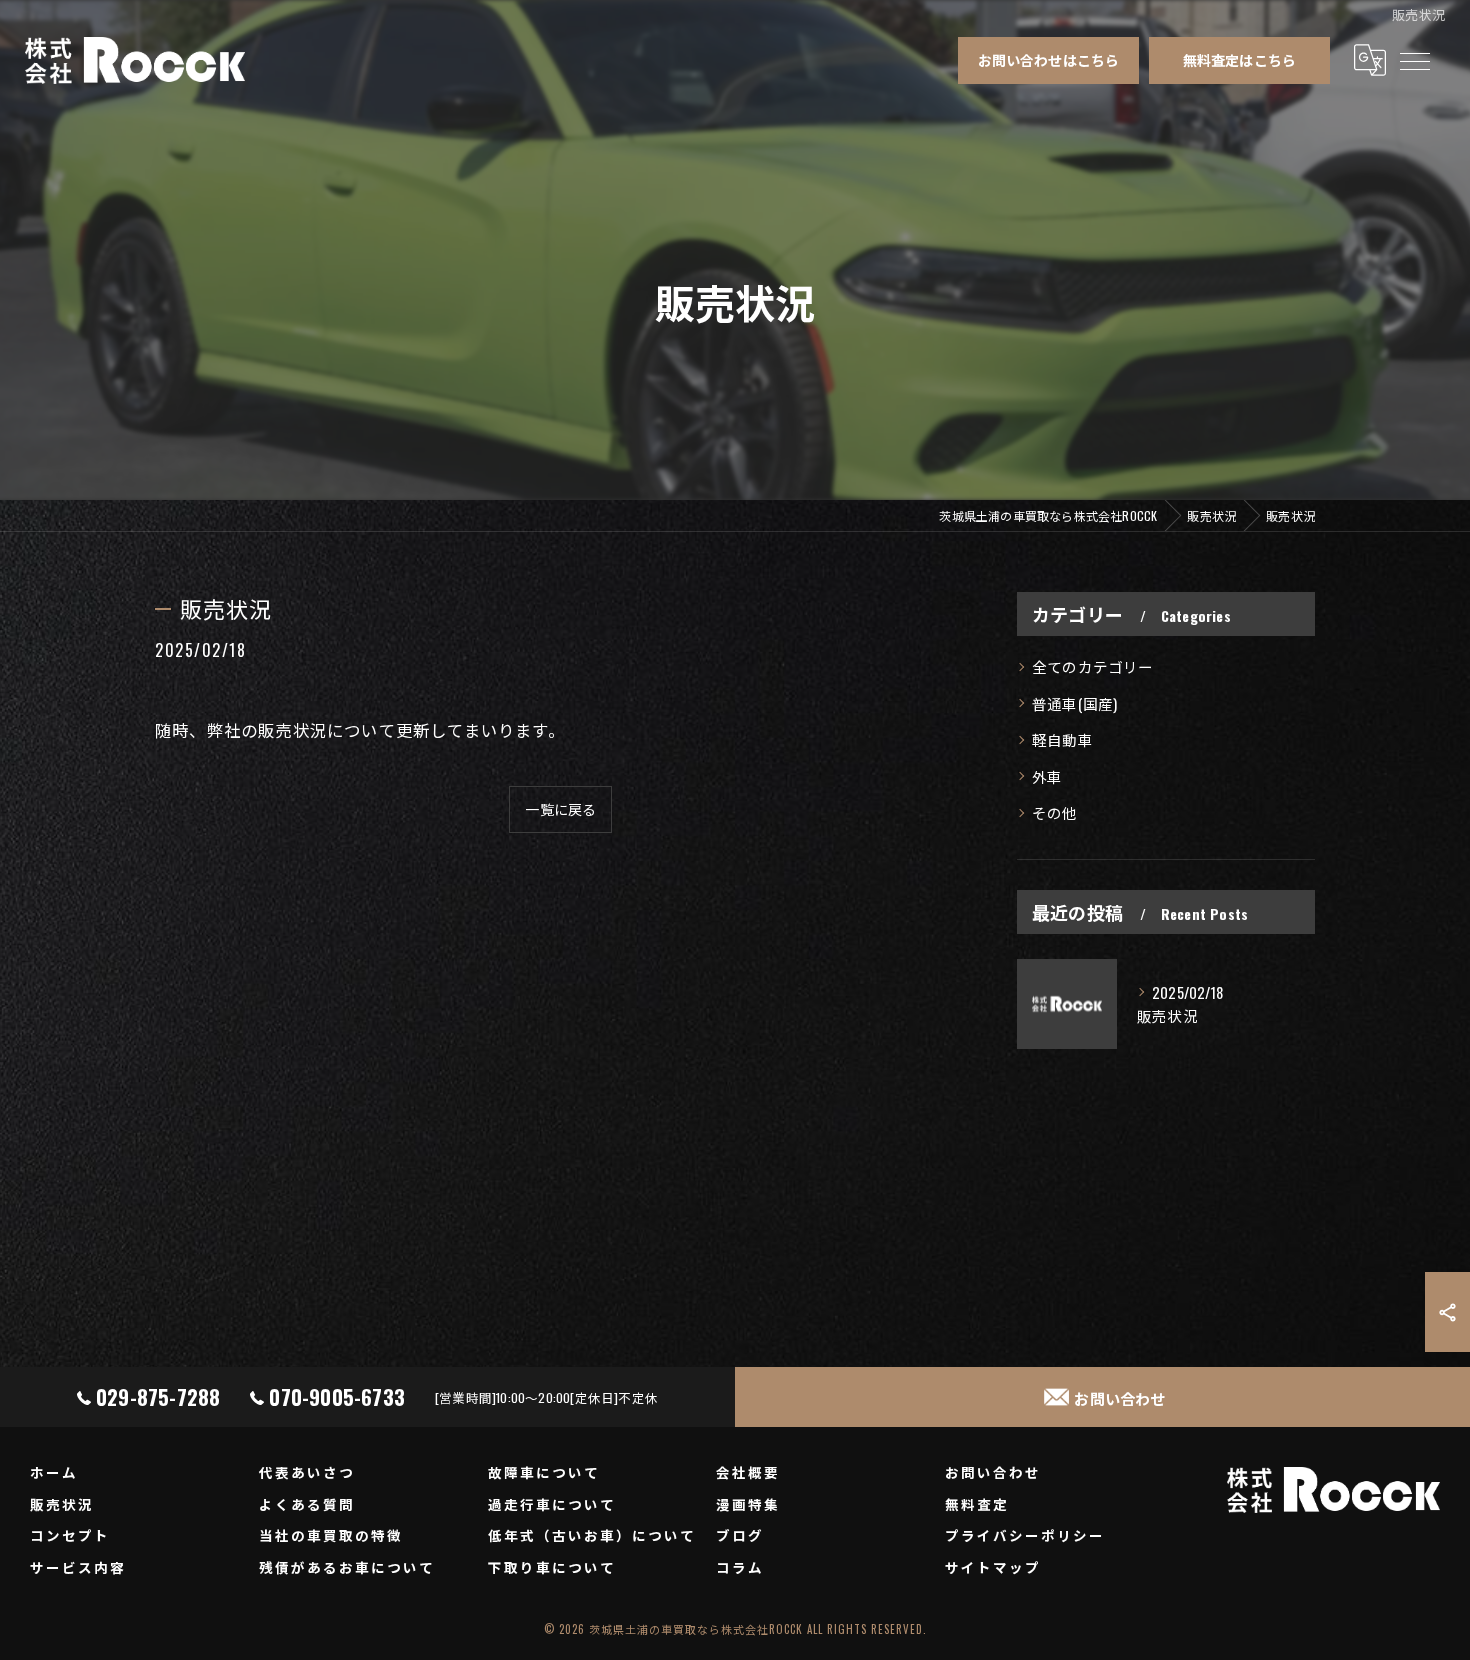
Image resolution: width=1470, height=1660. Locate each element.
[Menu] (1414, 60)
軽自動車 (1062, 739)
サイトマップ (993, 1567)
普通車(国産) (1074, 703)
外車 (1047, 776)
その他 (1055, 812)
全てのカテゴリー (1093, 666)
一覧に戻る (560, 808)
